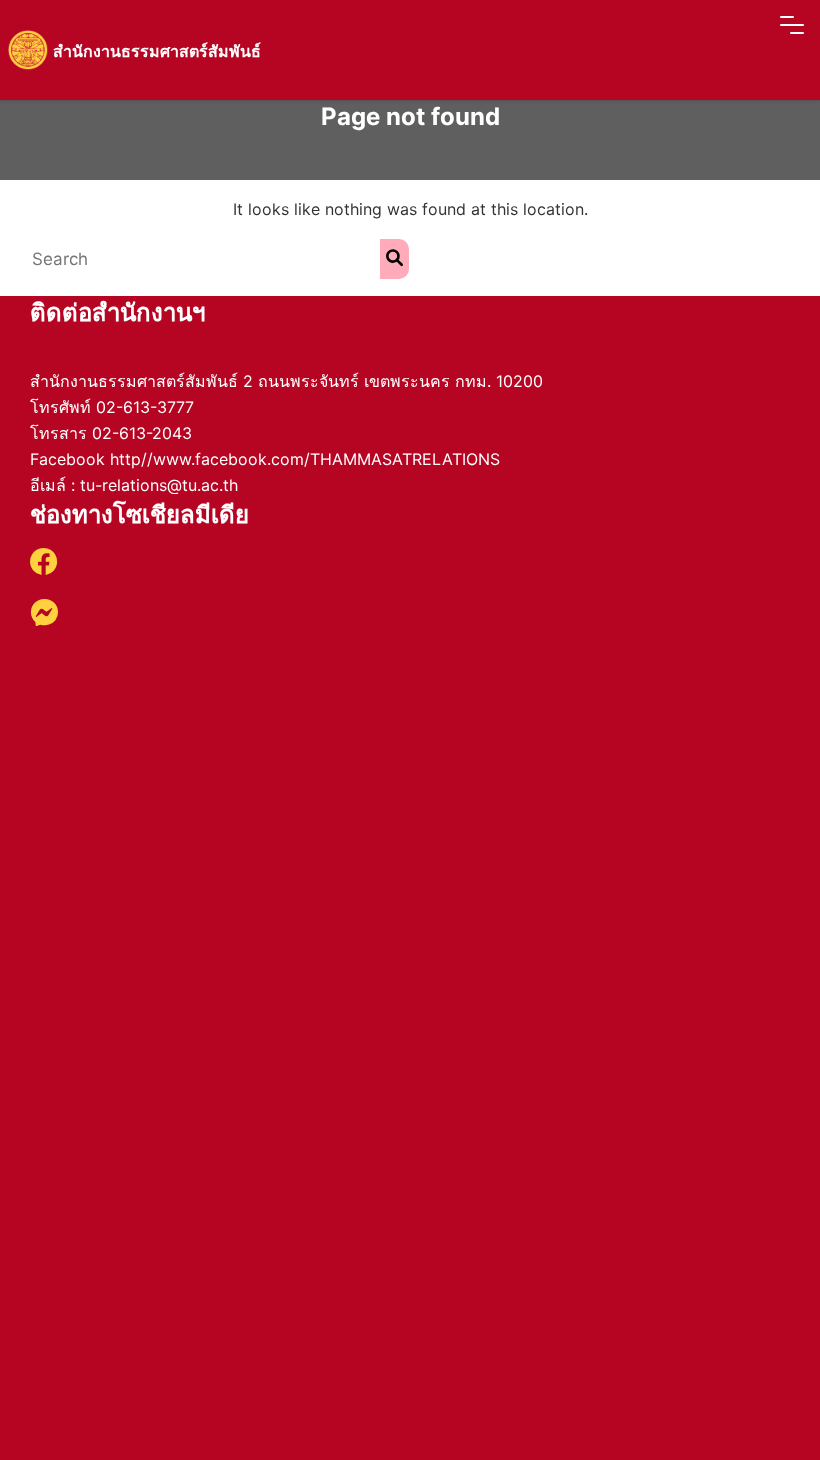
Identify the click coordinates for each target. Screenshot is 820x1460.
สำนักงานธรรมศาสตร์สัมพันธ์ (157, 51)
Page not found (410, 116)
